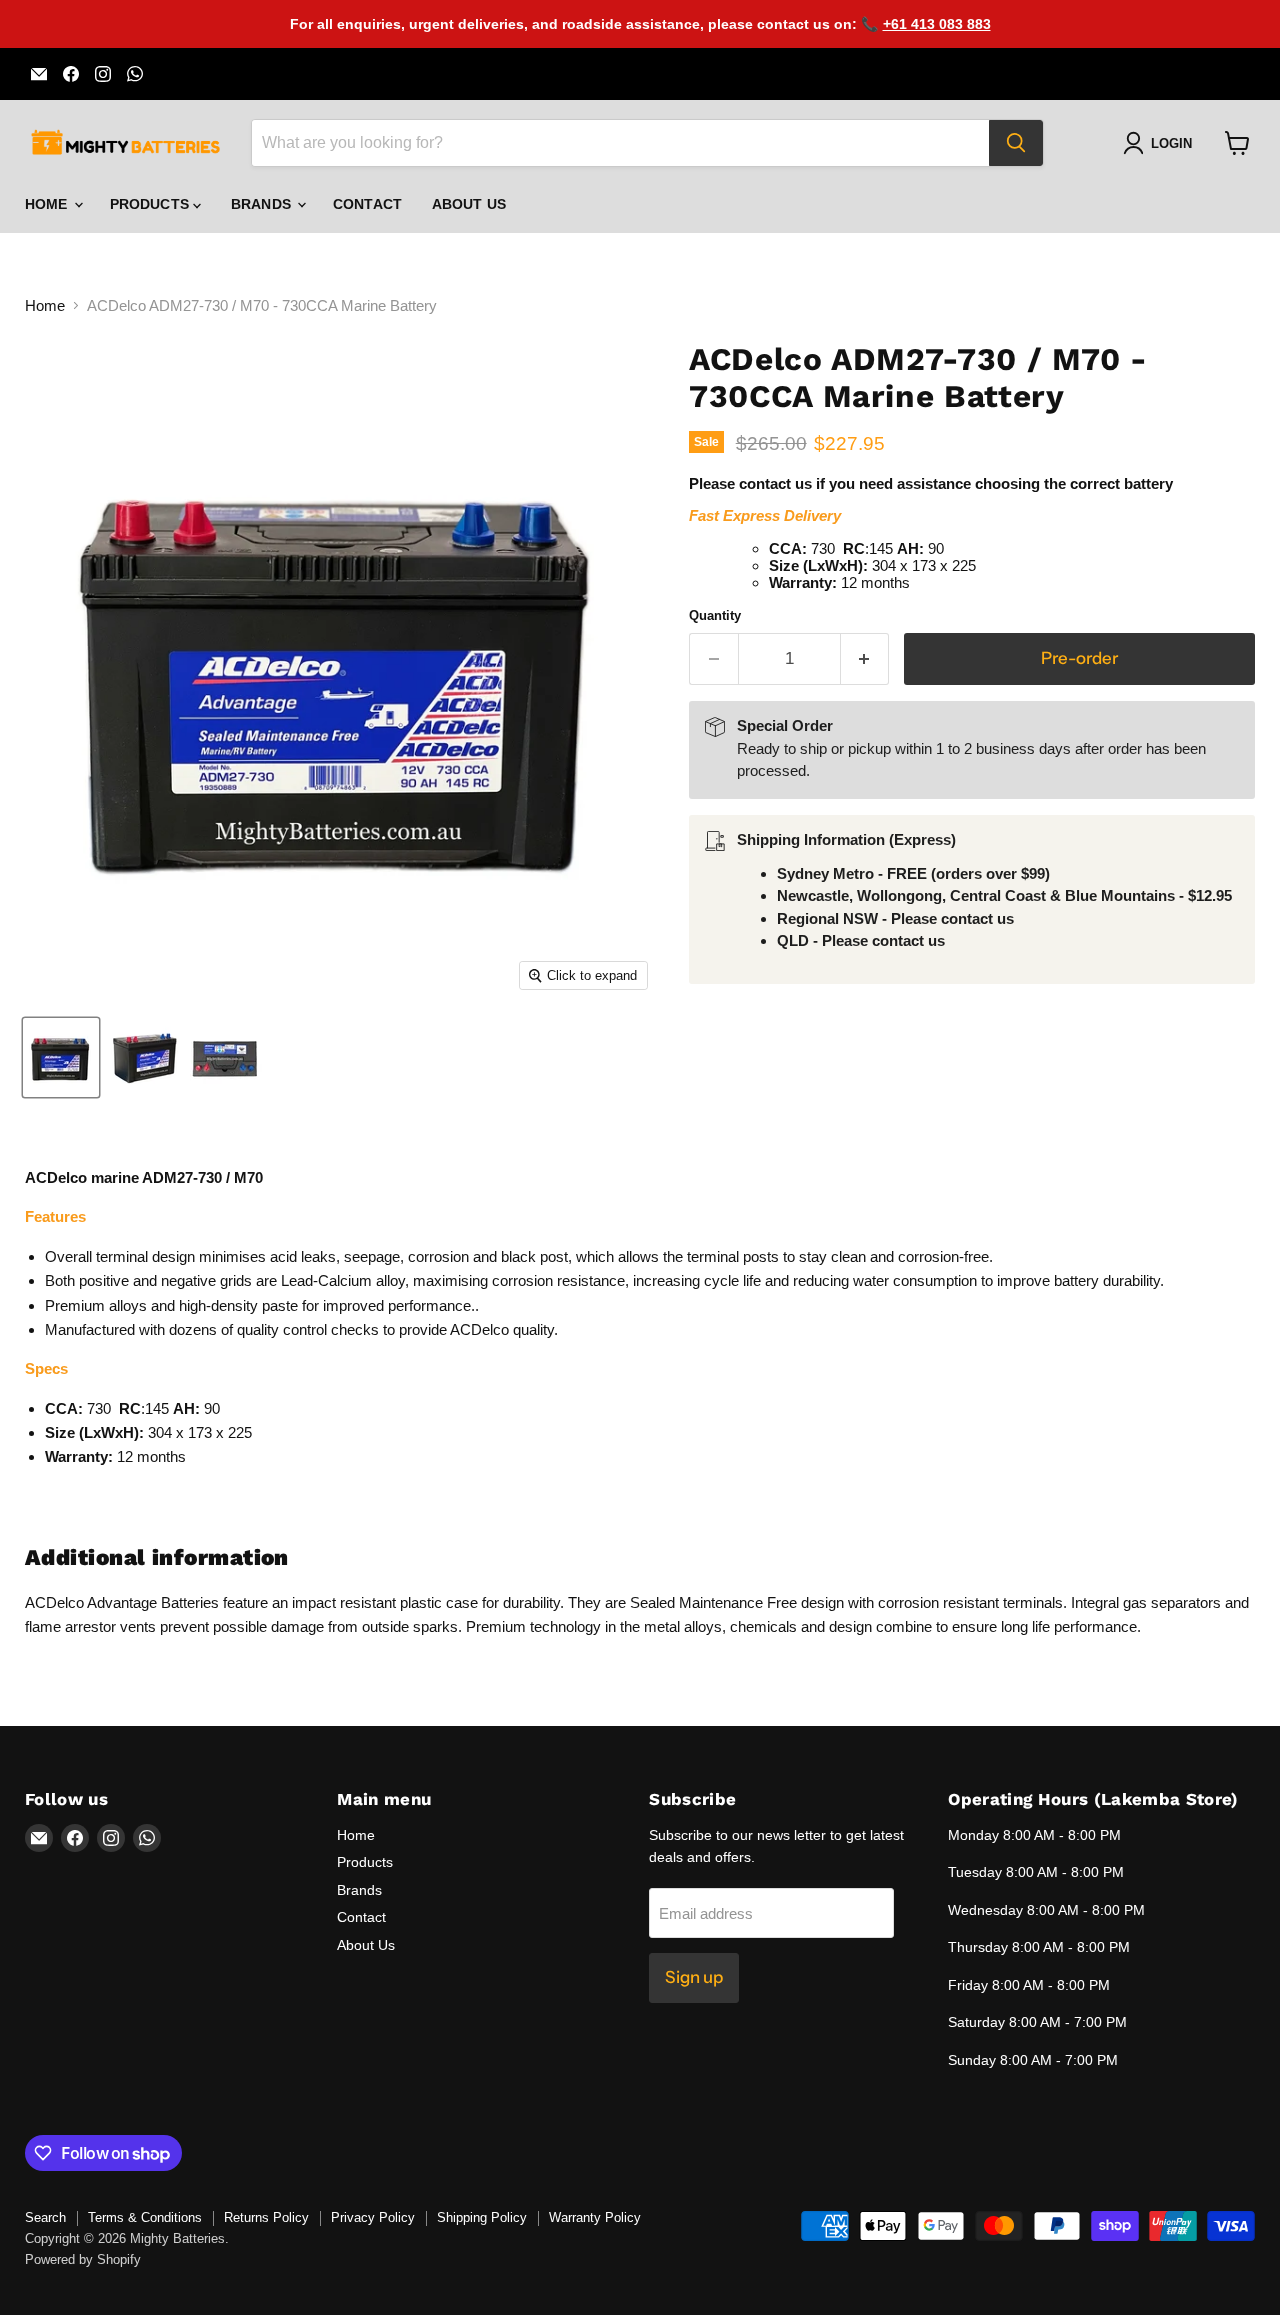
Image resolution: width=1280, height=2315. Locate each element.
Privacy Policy (373, 2217)
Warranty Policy (595, 2217)
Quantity (715, 615)
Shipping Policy (482, 2217)
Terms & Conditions (145, 2217)
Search (45, 2217)
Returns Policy (266, 2217)
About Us (469, 204)
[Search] (1016, 143)
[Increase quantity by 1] (865, 658)
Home (48, 204)
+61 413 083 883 (937, 24)
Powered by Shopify (83, 2259)
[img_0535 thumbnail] (143, 1057)
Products (151, 204)
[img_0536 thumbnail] (226, 1057)
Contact (367, 204)
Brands (263, 204)
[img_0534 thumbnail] (61, 1057)
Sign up (694, 1977)
